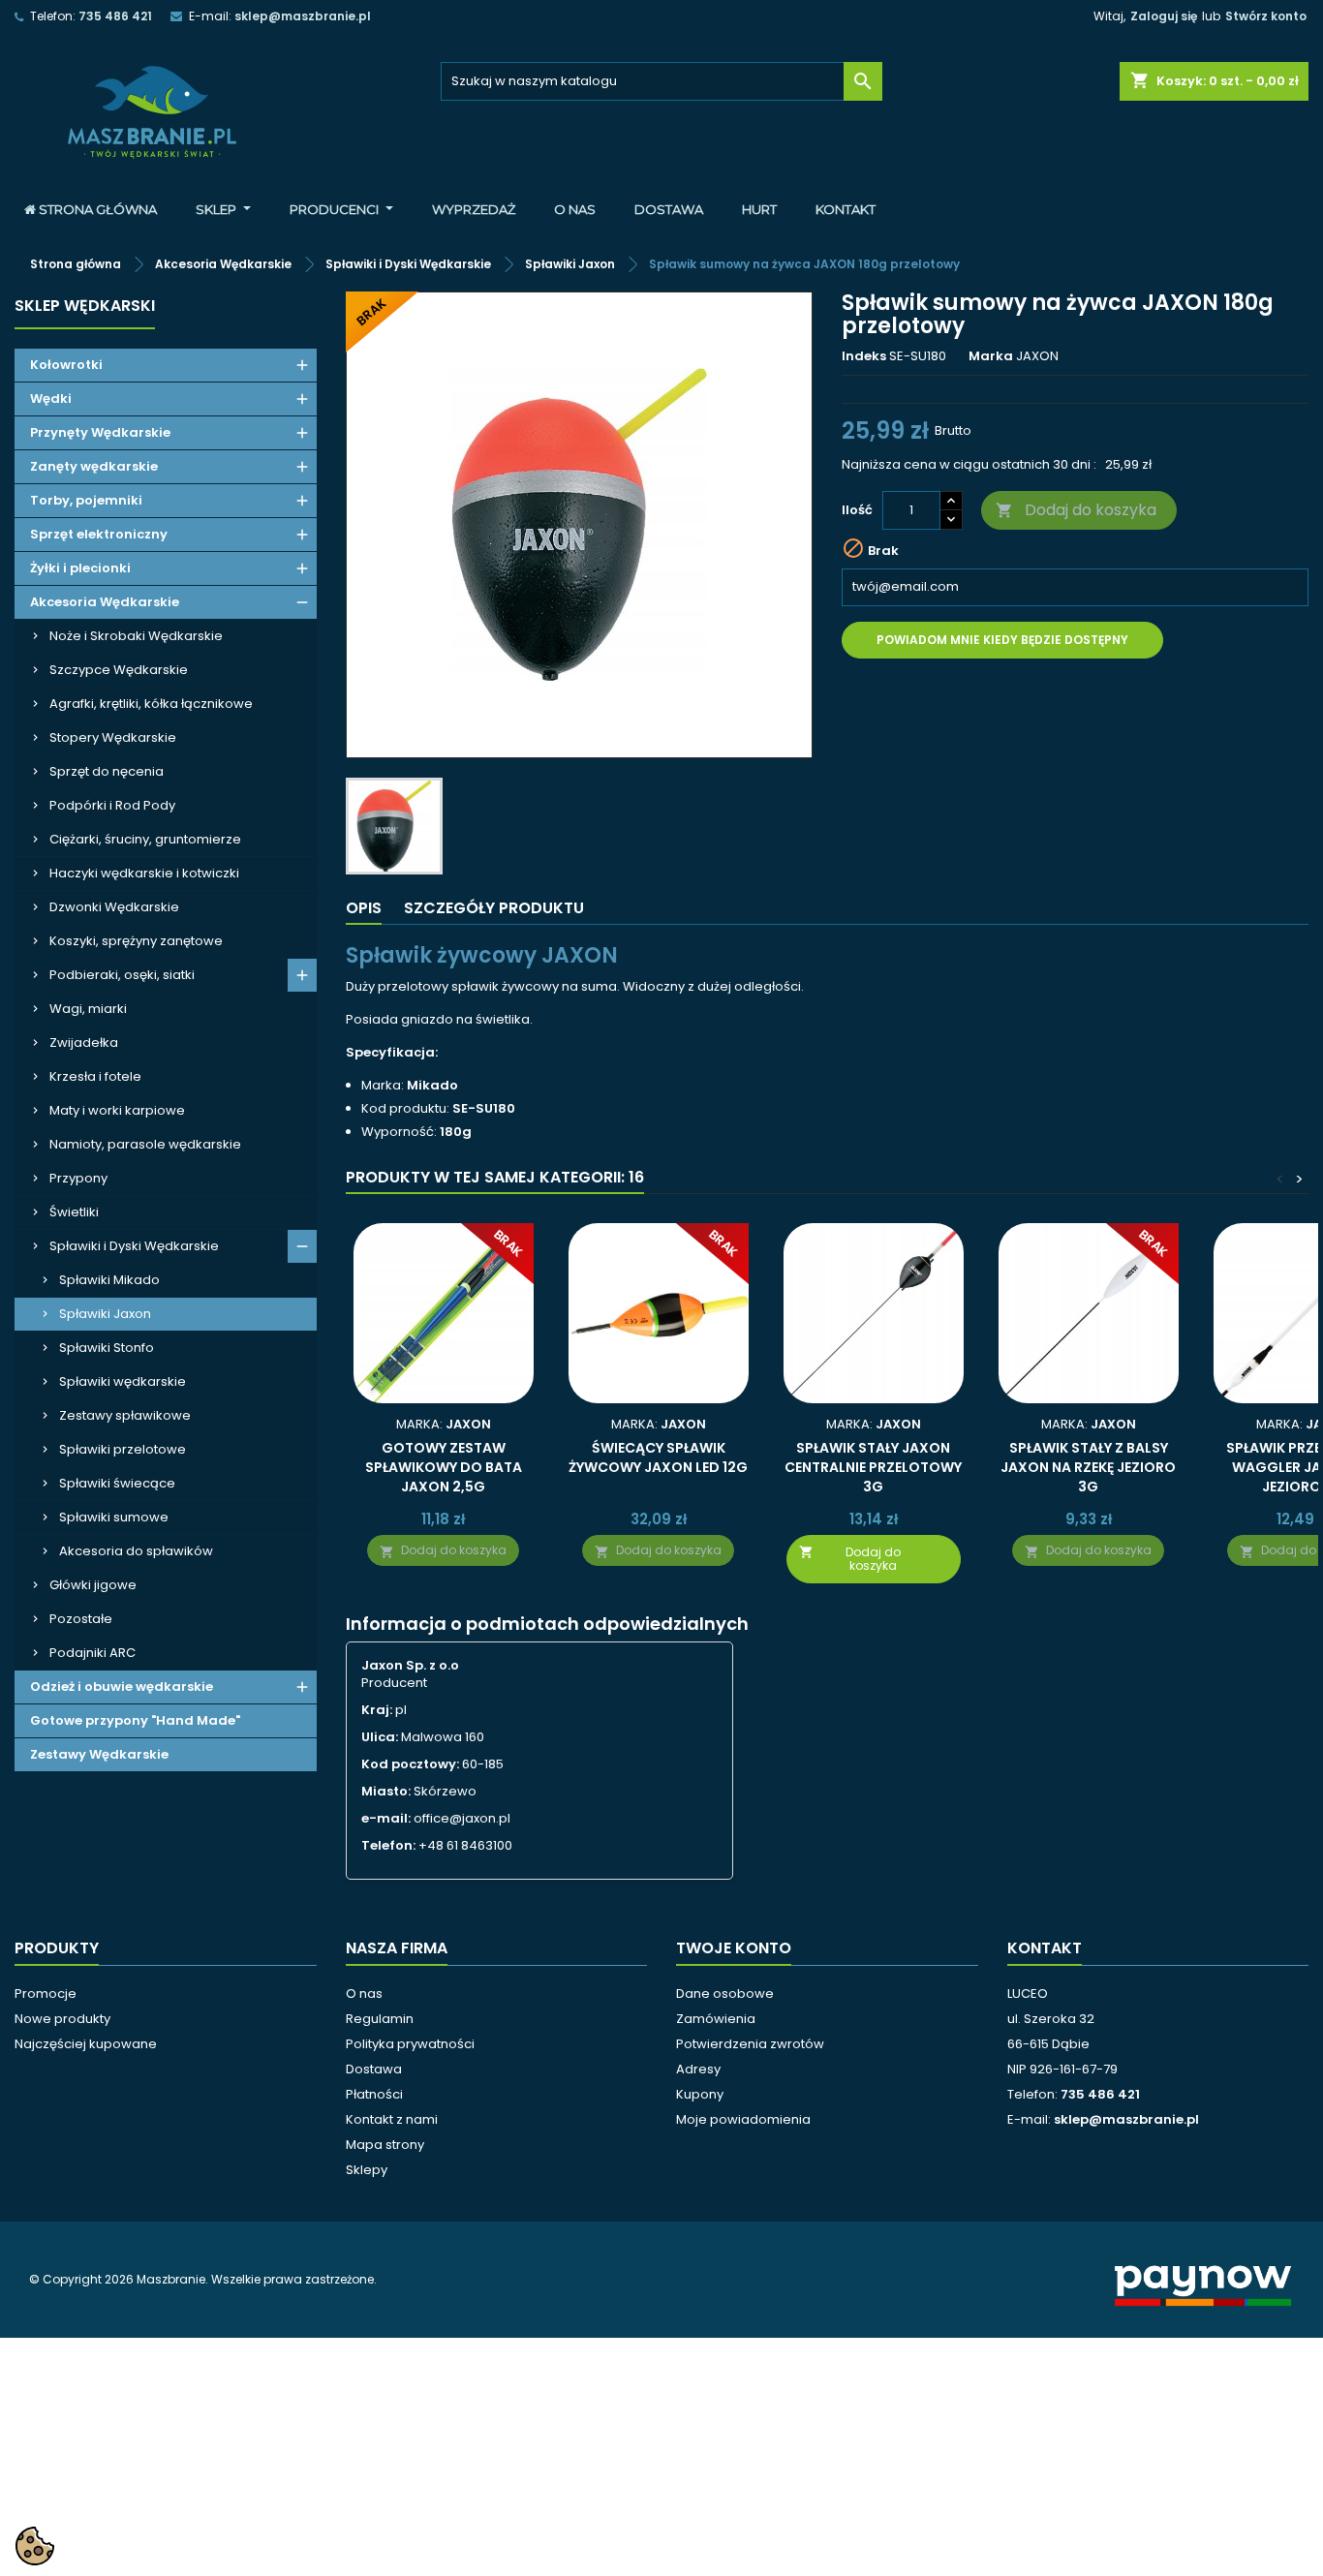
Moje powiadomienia (743, 2119)
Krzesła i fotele (95, 1076)
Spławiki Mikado (109, 1280)
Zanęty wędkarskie (94, 466)
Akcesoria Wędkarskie (105, 602)
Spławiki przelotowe (123, 1449)
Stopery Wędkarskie (113, 737)
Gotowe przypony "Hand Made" (135, 1720)
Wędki (51, 399)
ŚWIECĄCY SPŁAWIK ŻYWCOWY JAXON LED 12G (658, 1457)
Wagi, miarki (88, 1009)
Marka (991, 356)
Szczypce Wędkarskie (119, 670)
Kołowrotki (66, 365)
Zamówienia (716, 2019)
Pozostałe (81, 1619)
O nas (364, 1993)
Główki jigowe (93, 1585)
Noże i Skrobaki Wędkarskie (136, 636)
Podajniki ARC (92, 1653)
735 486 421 (115, 16)
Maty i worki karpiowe (117, 1110)
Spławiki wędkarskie (123, 1381)
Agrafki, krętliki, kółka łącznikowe (151, 704)
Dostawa (374, 2069)
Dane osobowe (725, 1993)
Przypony (78, 1178)
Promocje (46, 1993)
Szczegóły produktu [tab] (494, 908)
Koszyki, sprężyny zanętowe (136, 941)
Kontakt (1045, 1948)
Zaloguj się (1164, 16)
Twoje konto (734, 1948)
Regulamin (380, 2019)
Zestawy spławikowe (125, 1415)
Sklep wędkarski (85, 306)
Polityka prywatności (410, 2044)
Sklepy (367, 2170)
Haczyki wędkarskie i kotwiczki (144, 873)
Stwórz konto (1266, 16)
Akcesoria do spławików (136, 1551)
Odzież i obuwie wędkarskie (122, 1687)
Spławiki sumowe (114, 1517)
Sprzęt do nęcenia (107, 771)
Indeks (864, 356)
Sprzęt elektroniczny (99, 534)
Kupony (700, 2094)
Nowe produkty (62, 2019)
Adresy (698, 2069)
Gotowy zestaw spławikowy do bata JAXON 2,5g (444, 1467)
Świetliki (74, 1212)
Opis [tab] (364, 908)
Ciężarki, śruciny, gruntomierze (145, 839)
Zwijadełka (84, 1043)
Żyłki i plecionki (80, 568)
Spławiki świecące (117, 1483)
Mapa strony (385, 2145)
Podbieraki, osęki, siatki (122, 975)
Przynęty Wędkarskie (100, 432)
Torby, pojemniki (86, 500)
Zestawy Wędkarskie (99, 1754)
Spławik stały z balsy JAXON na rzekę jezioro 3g (1088, 1467)
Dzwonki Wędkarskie (114, 907)
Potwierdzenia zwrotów (750, 2044)
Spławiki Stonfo (107, 1348)
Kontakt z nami (392, 2119)
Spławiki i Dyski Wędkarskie (134, 1246)
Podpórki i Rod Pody (112, 805)
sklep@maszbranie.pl (303, 16)
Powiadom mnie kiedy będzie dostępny (1002, 640)
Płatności (374, 2094)
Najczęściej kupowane (86, 2044)
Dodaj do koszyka (1076, 510)
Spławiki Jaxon (105, 1314)
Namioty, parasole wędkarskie (145, 1144)
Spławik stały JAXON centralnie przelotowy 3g (873, 1467)
